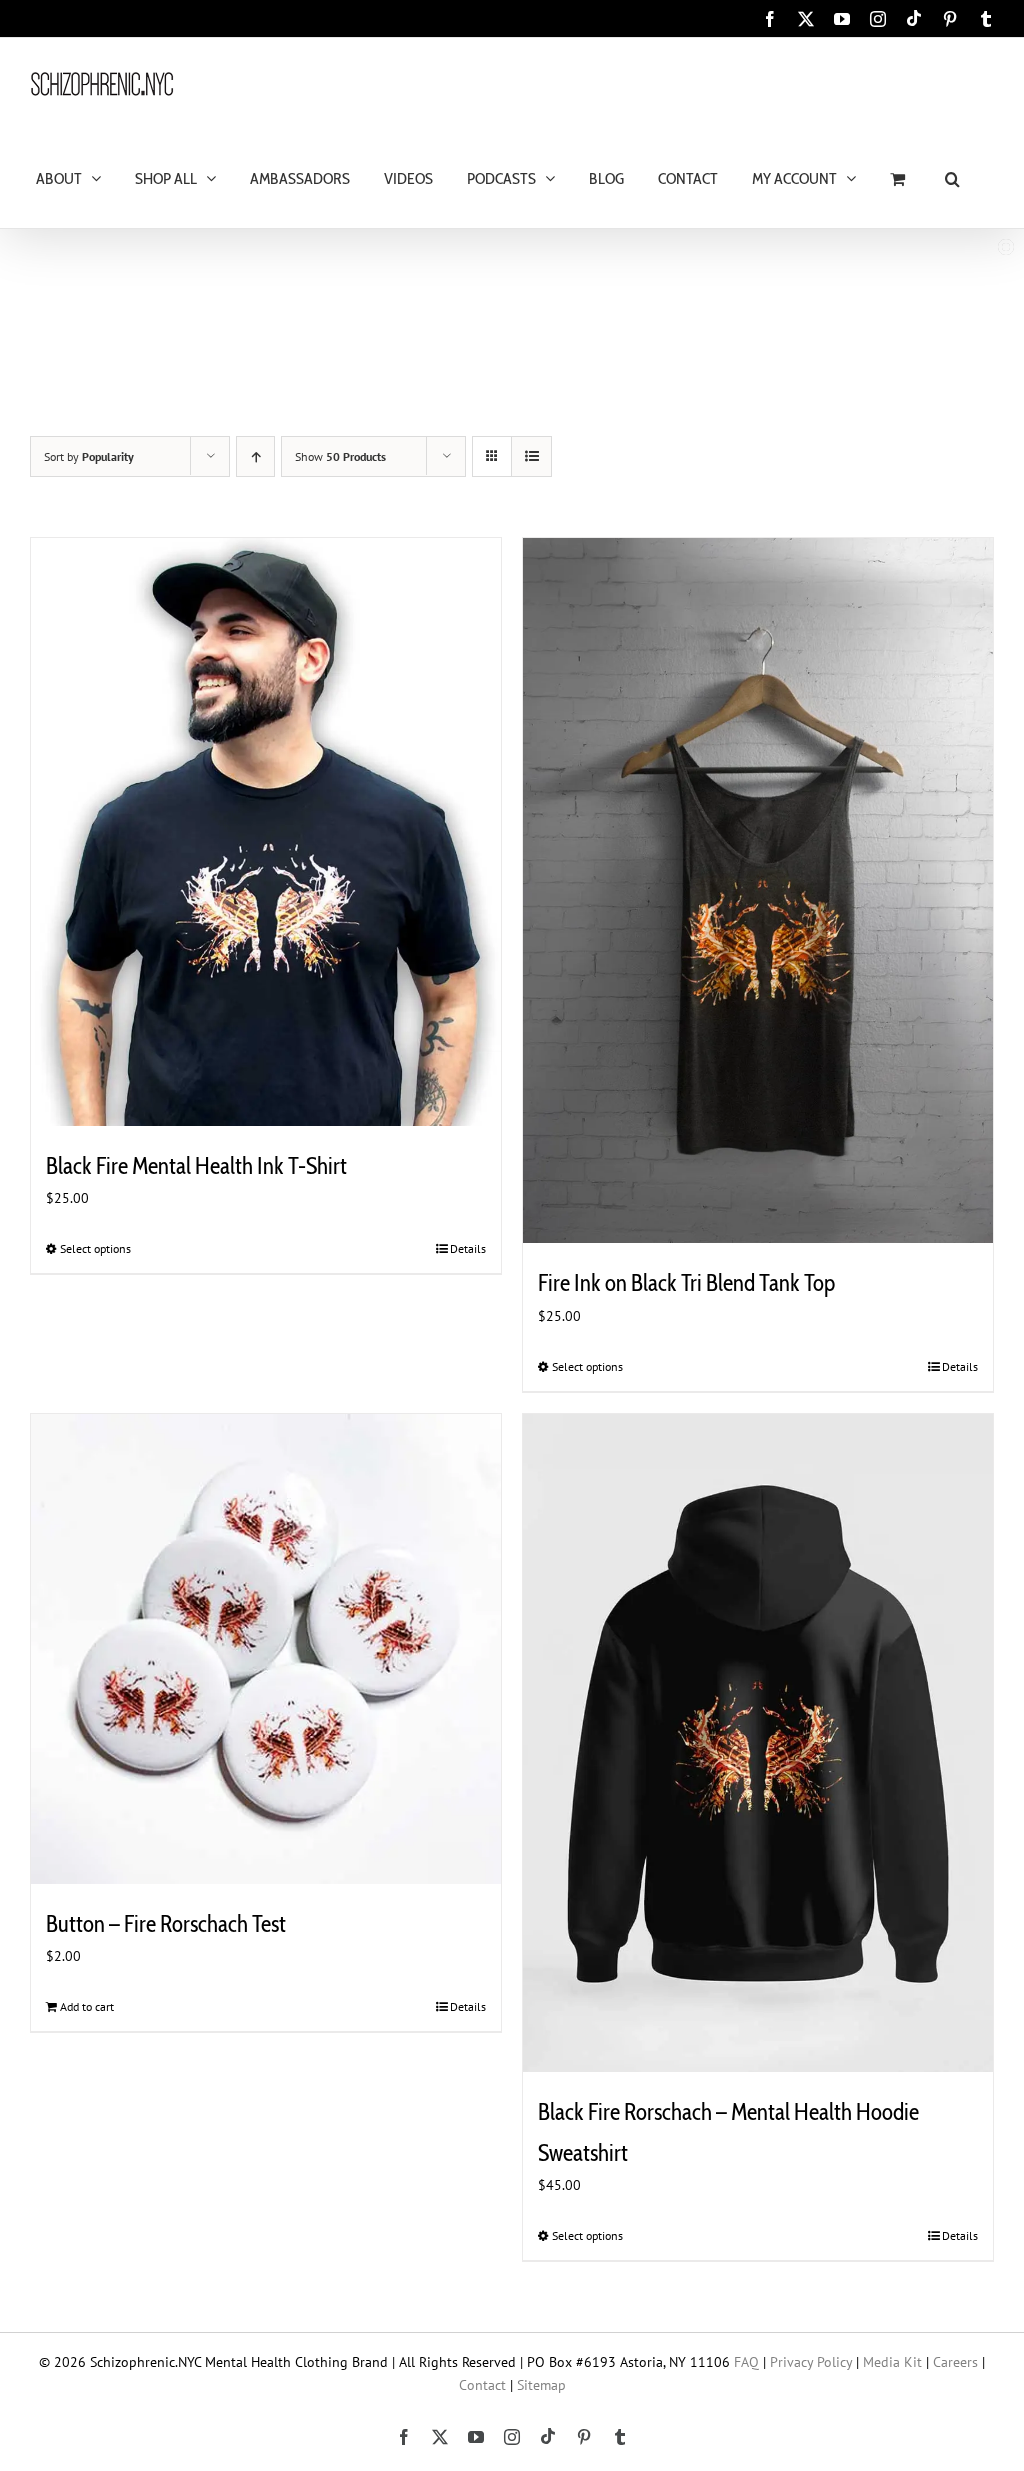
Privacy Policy (811, 2362)
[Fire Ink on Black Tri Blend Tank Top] (758, 890)
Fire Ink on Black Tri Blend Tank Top (686, 1283)
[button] (952, 177)
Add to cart (87, 2006)
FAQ (746, 2362)
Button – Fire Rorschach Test (166, 1924)
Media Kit (892, 2362)
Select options (95, 1248)
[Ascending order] (255, 456)
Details (468, 1248)
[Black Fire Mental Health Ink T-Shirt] (266, 832)
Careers (955, 2362)
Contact (482, 2385)
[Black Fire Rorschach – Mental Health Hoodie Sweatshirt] (758, 1743)
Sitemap (541, 2385)
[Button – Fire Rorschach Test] (266, 1649)
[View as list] (531, 456)
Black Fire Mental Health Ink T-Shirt (196, 1166)
